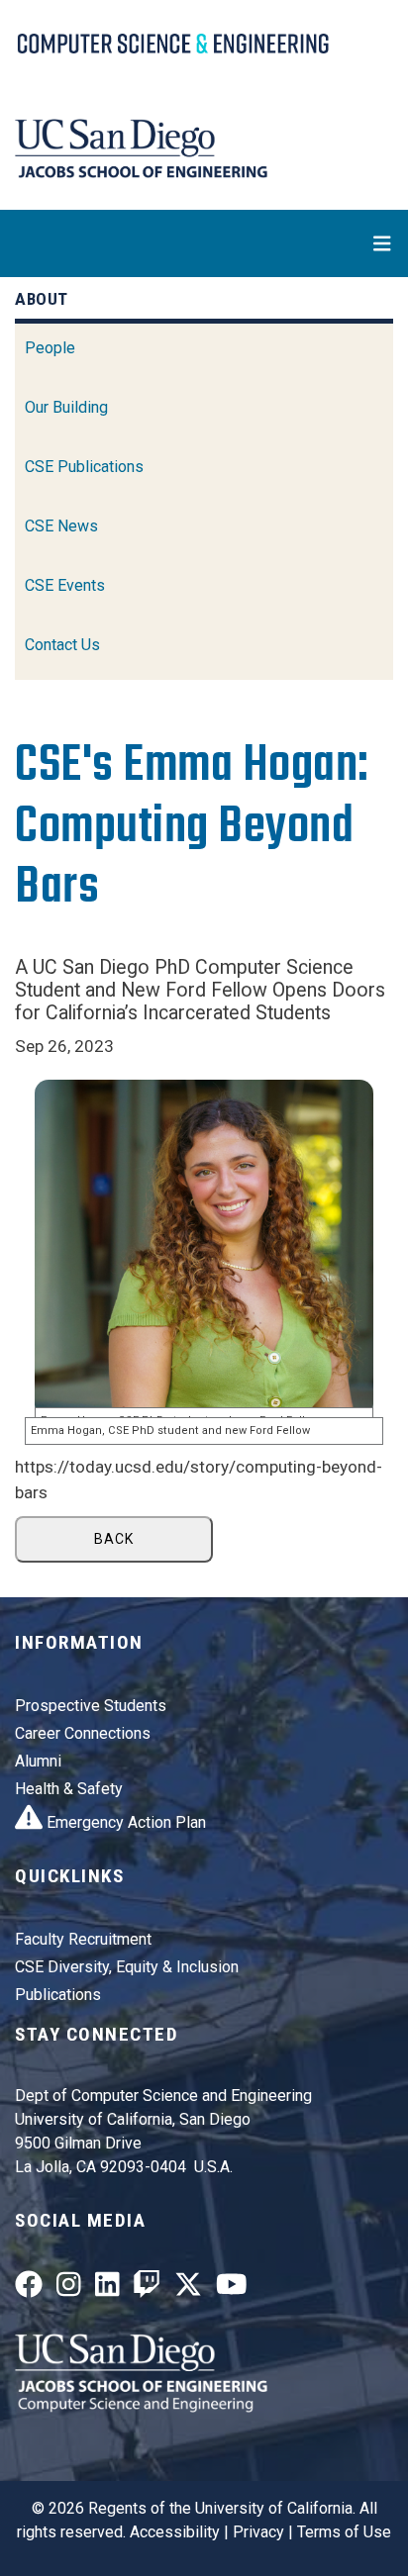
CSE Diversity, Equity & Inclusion (127, 1967)
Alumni (38, 1761)
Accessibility (175, 2532)
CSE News (61, 526)
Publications (58, 1995)
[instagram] (69, 2290)
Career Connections (83, 1733)
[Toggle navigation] (204, 243)
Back (114, 1539)
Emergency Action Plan (124, 1822)
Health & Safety (69, 1789)
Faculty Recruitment (83, 1939)
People (50, 348)
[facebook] (29, 2290)
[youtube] (232, 2290)
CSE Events (65, 585)
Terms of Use (344, 2532)
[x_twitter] (188, 2290)
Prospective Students (91, 1706)
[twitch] (147, 2290)
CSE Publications (84, 467)
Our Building (66, 407)
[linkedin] (107, 2290)
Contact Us (62, 645)
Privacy (258, 2532)
